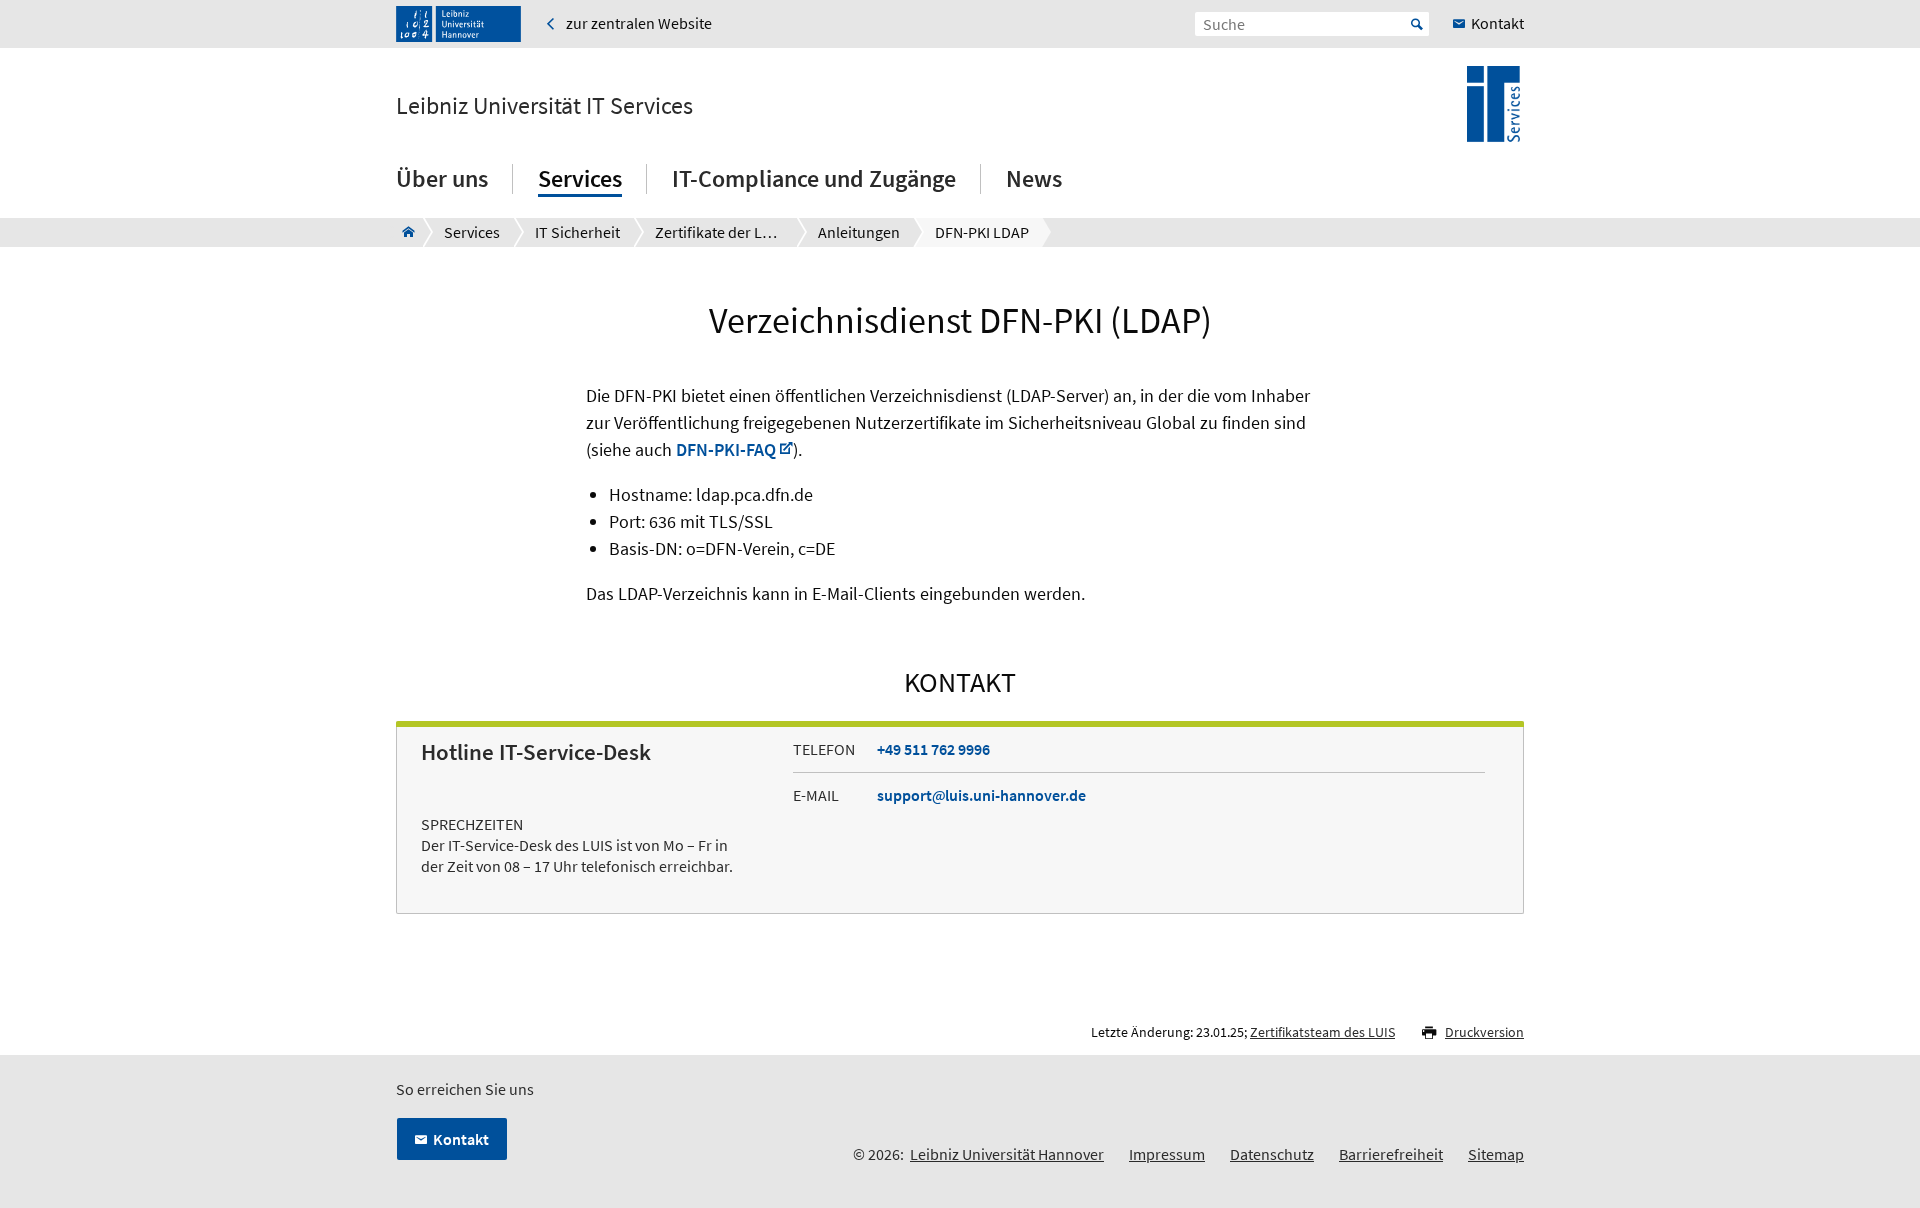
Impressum (1167, 1154)
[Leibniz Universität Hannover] (458, 24)
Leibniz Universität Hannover (1007, 1154)
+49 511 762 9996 (933, 749)
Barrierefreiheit (1391, 1154)
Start (1417, 24)
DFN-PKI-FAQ (726, 449)
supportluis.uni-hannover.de (981, 795)
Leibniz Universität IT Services (544, 106)
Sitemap (1496, 1154)
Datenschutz (1272, 1154)
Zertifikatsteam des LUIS (1322, 1032)
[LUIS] (402, 232)
